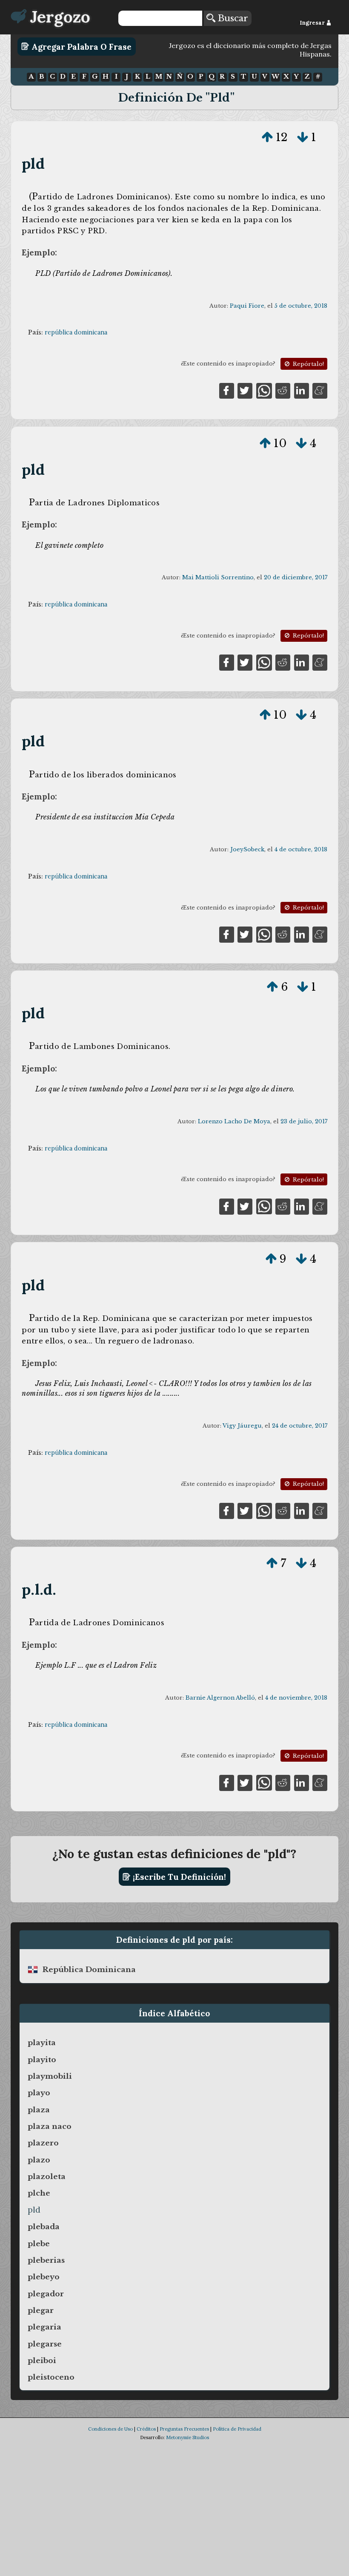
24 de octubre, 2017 (300, 1426)
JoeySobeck (247, 849)
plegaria (44, 2327)
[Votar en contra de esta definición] (303, 137)
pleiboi (42, 2361)
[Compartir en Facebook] (227, 390)
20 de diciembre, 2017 (296, 577)
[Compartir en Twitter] (245, 390)
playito (42, 2060)
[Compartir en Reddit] (283, 390)
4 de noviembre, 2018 (296, 1698)
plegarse (45, 2344)
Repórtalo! (308, 364)
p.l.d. (39, 1589)
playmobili (50, 2076)
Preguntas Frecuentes (184, 2429)
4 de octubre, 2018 (301, 849)
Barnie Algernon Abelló (220, 1698)
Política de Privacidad (237, 2429)
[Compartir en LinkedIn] (302, 390)
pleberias (46, 2260)
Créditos (146, 2429)
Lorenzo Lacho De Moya (234, 1121)
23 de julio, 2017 (304, 1121)
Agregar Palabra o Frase (80, 46)
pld (33, 163)
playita (42, 2043)
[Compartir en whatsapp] (264, 390)
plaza (39, 2110)
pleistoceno (51, 2377)
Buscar (232, 18)
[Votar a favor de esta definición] (267, 137)
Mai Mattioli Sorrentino (218, 577)
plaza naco (50, 2126)
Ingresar (313, 23)
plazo (39, 2160)
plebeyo (44, 2277)
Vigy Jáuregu (242, 1426)
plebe (39, 2244)
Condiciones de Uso (110, 2429)
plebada (44, 2227)
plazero (43, 2143)
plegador (46, 2294)
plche (39, 2193)
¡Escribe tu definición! (178, 1877)
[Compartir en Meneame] (320, 390)
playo (39, 2093)
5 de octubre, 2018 (301, 306)
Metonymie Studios (187, 2437)
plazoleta (47, 2176)
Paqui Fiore (247, 306)
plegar (41, 2310)
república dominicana (76, 332)
